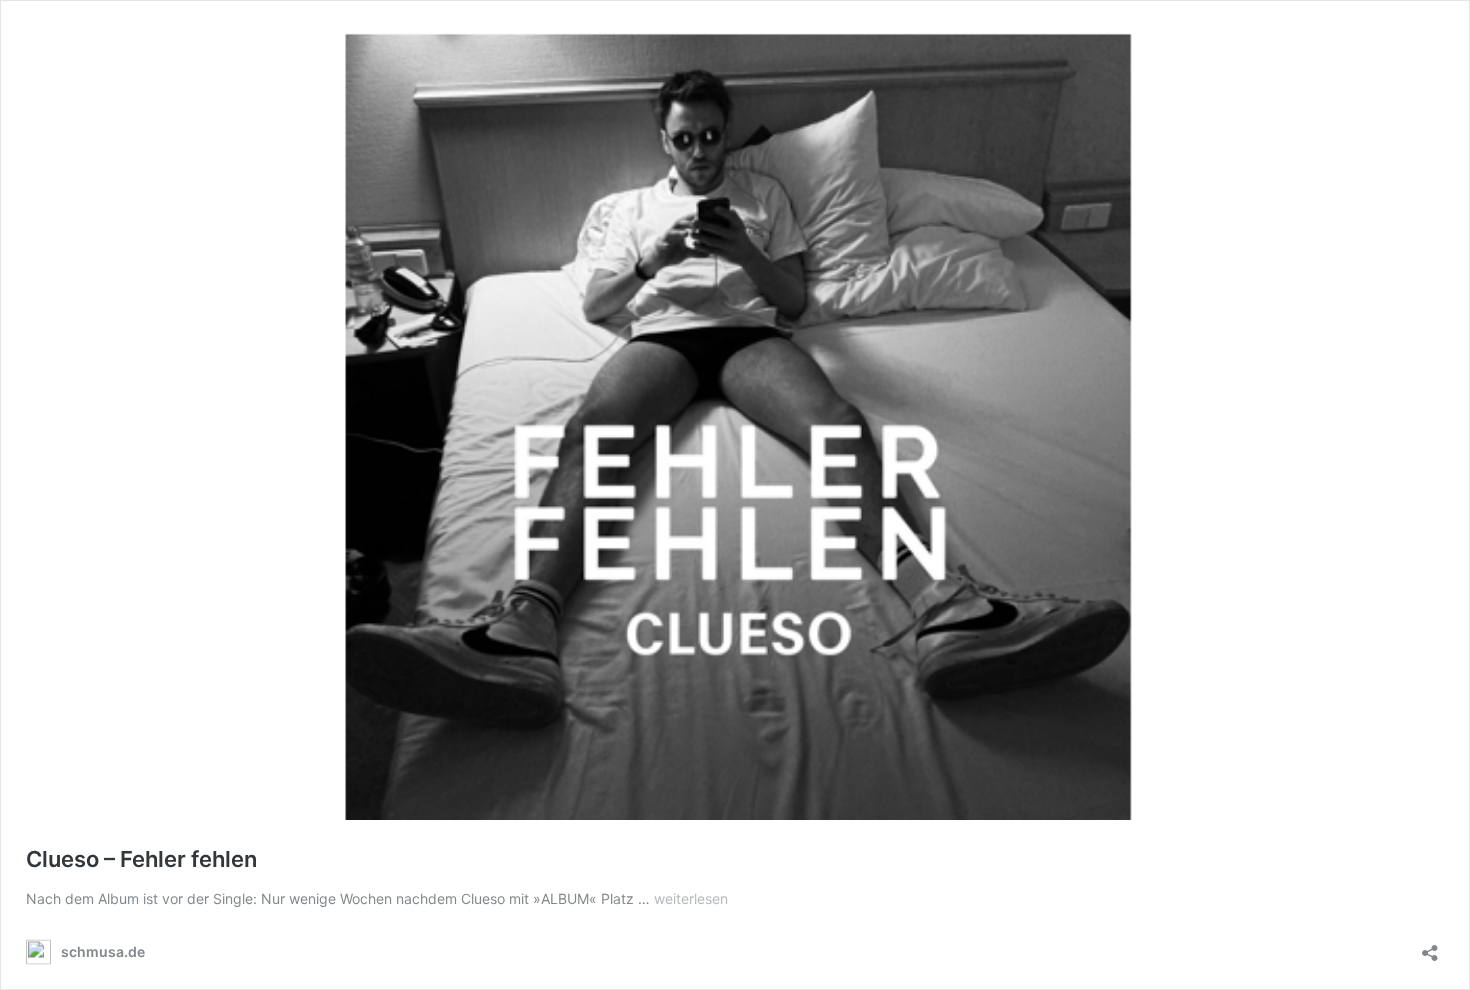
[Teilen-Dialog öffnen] (1430, 946)
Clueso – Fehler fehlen (141, 859)
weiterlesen (691, 898)
